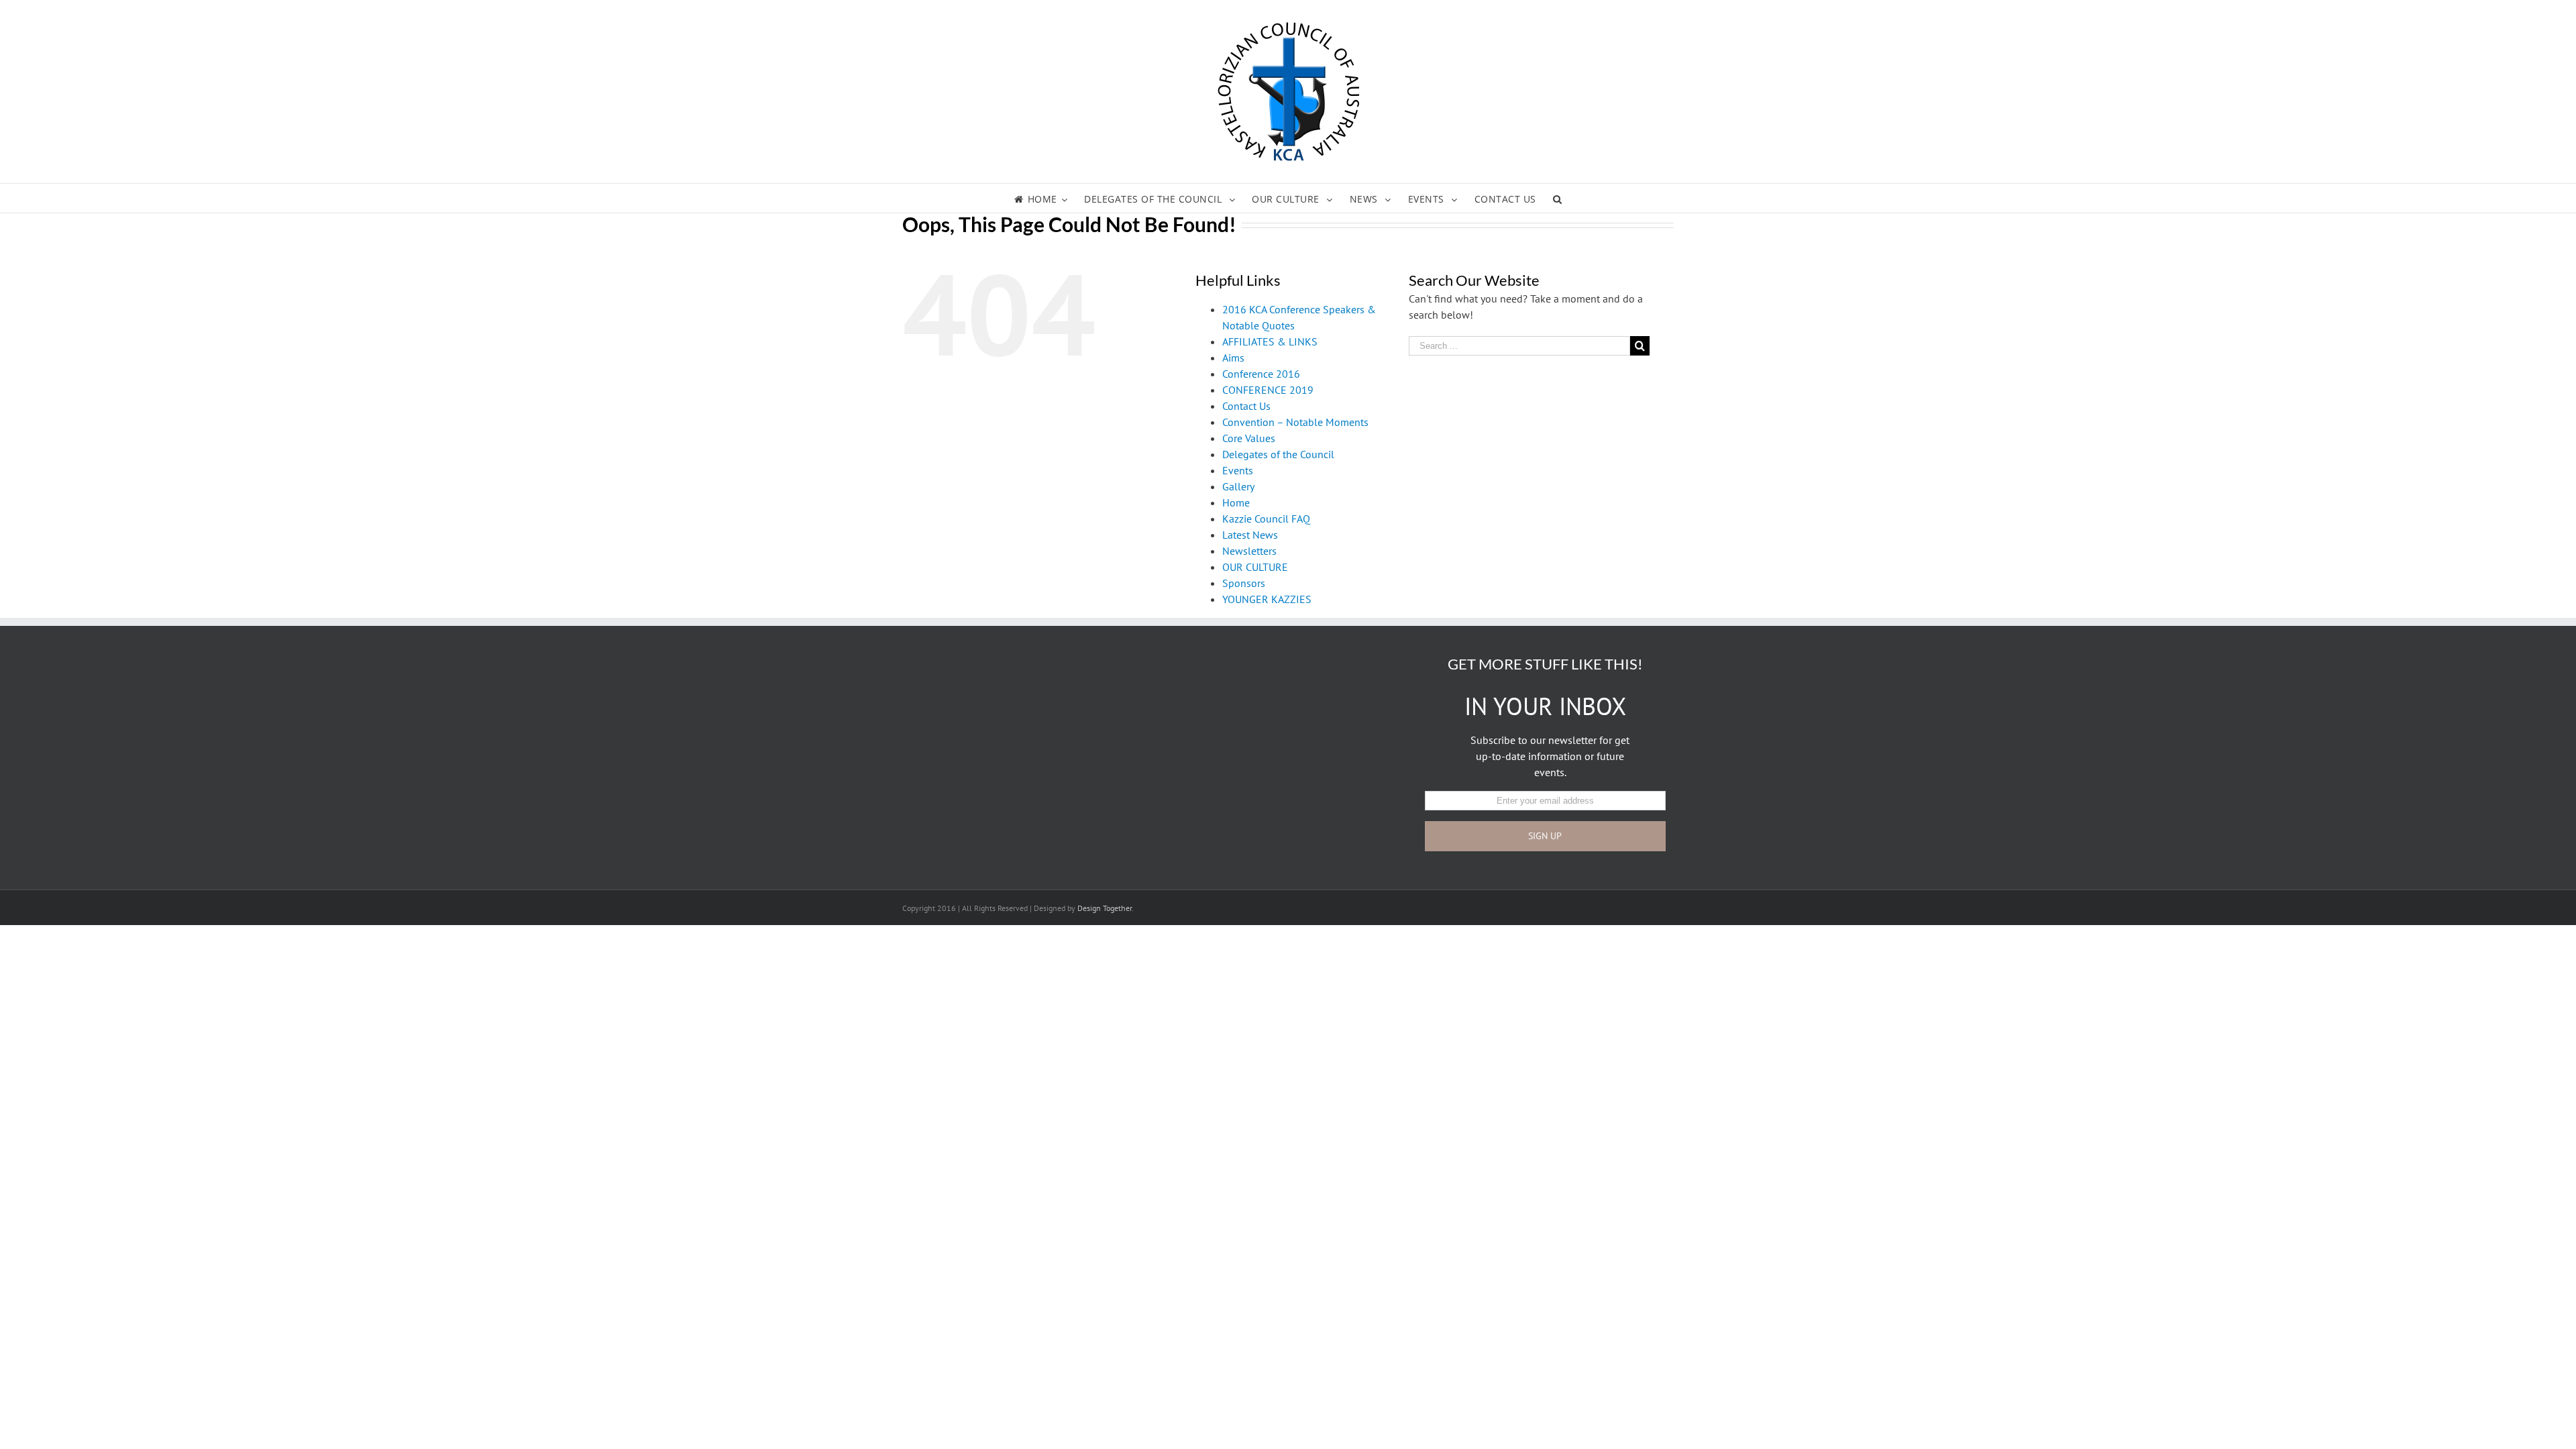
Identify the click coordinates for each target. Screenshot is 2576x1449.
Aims (1233, 358)
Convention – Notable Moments (1295, 422)
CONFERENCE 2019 (1268, 390)
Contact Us (1246, 406)
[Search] (1558, 198)
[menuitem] (1049, 198)
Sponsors (1244, 583)
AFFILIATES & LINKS (1270, 341)
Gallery (1238, 486)
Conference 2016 (1261, 374)
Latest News (1250, 535)
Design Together (1105, 908)
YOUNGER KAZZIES (1267, 599)
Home (1236, 502)
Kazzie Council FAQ (1266, 519)
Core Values (1249, 438)
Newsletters (1249, 551)
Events (1238, 470)
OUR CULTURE (1255, 567)
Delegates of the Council (1278, 454)
